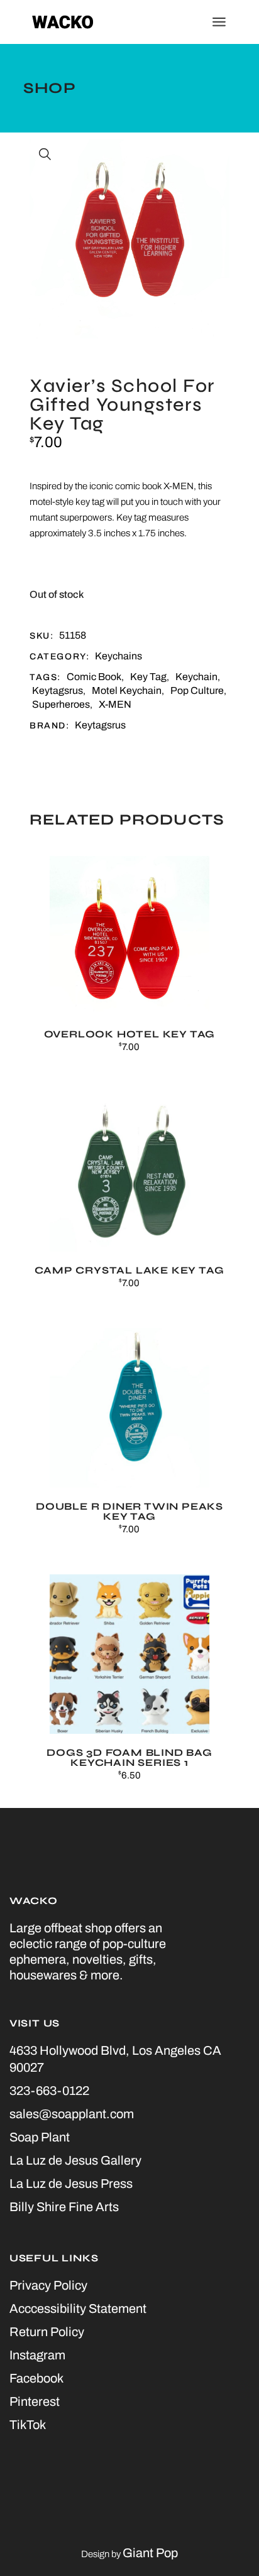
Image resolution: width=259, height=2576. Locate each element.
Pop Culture (197, 690)
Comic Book (94, 677)
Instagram (37, 2355)
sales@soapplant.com (72, 2114)
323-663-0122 (49, 2091)
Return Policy (47, 2332)
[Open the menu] (219, 22)
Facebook (36, 2378)
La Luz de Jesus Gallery (75, 2160)
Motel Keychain (127, 690)
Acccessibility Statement (78, 2308)
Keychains (118, 656)
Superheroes (61, 704)
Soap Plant (40, 2137)
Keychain (196, 677)
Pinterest (35, 2401)
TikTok (28, 2425)
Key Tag (148, 677)
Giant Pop (150, 2553)
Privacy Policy (48, 2285)
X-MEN (115, 704)
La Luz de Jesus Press (71, 2184)
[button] (45, 154)
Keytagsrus (58, 690)
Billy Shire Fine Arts (64, 2207)
